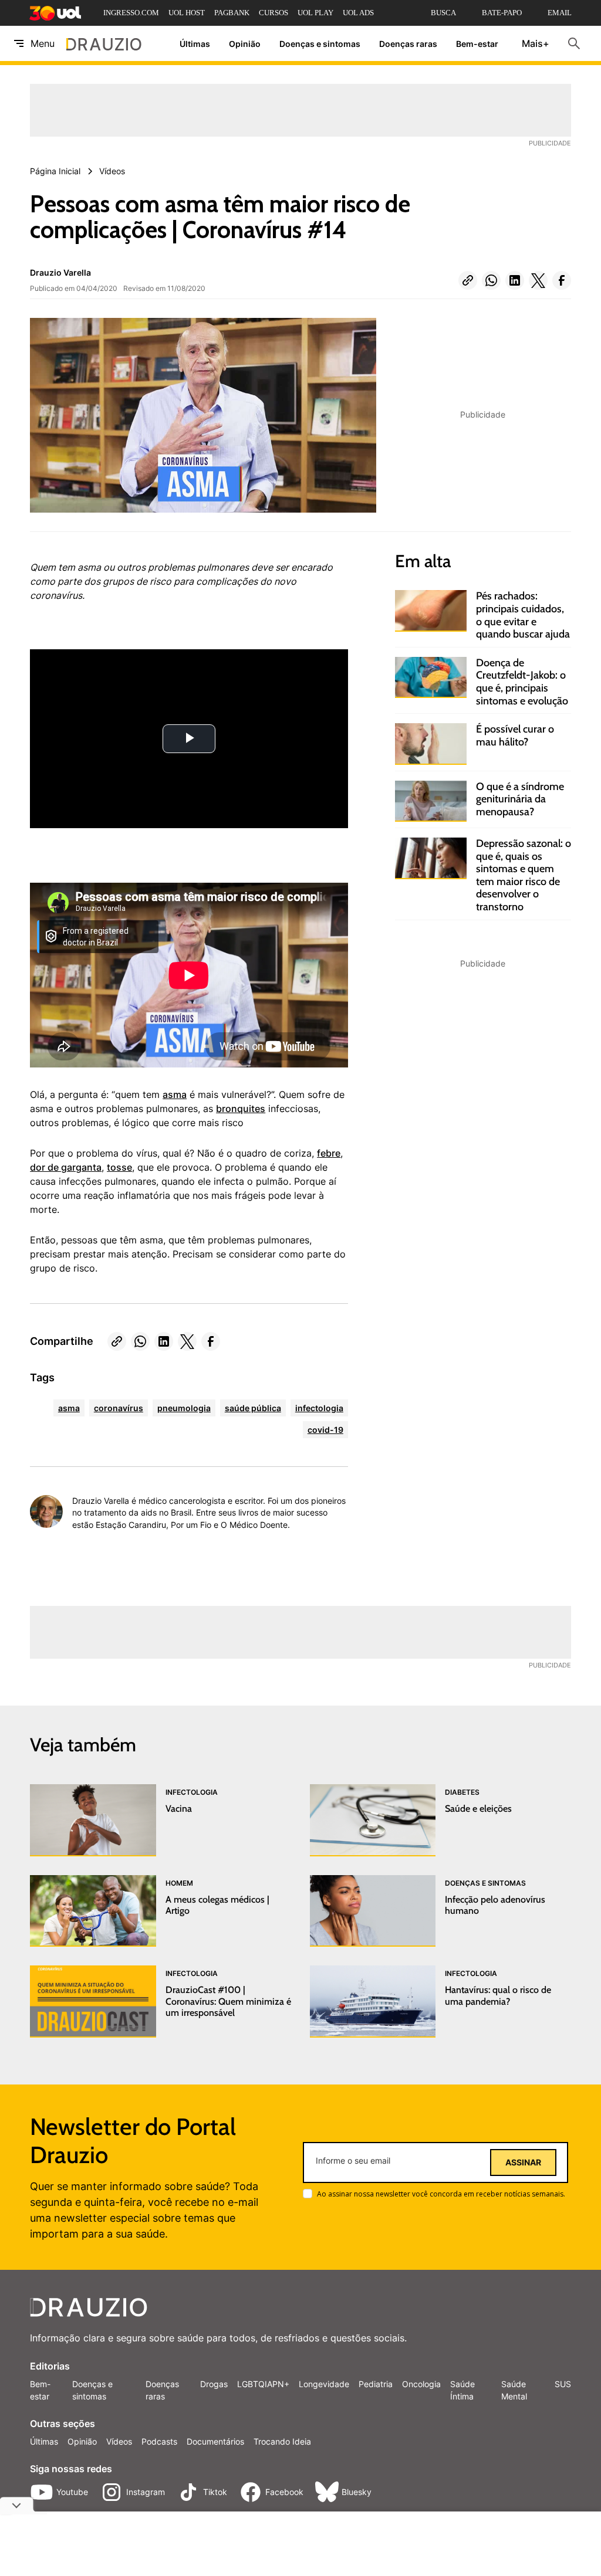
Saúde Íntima (462, 2390)
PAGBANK (232, 13)
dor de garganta (66, 1167)
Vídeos (119, 2441)
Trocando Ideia (282, 2441)
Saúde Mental (514, 2390)
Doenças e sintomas (320, 44)
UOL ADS (358, 13)
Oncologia (421, 2384)
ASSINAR (523, 2163)
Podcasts (159, 2441)
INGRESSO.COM (131, 13)
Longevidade (324, 2384)
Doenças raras (408, 44)
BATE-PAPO (502, 13)
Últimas (195, 44)
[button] (468, 280)
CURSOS (274, 13)
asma (175, 1094)
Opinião (245, 44)
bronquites (241, 1109)
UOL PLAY (315, 13)
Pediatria (376, 2384)
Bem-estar (477, 44)
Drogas (214, 2384)
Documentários (215, 2441)
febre (329, 1153)
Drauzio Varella (60, 272)
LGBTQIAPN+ (263, 2384)
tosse (119, 1167)
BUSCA (443, 13)
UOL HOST (187, 13)
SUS (563, 2384)
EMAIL (560, 13)
